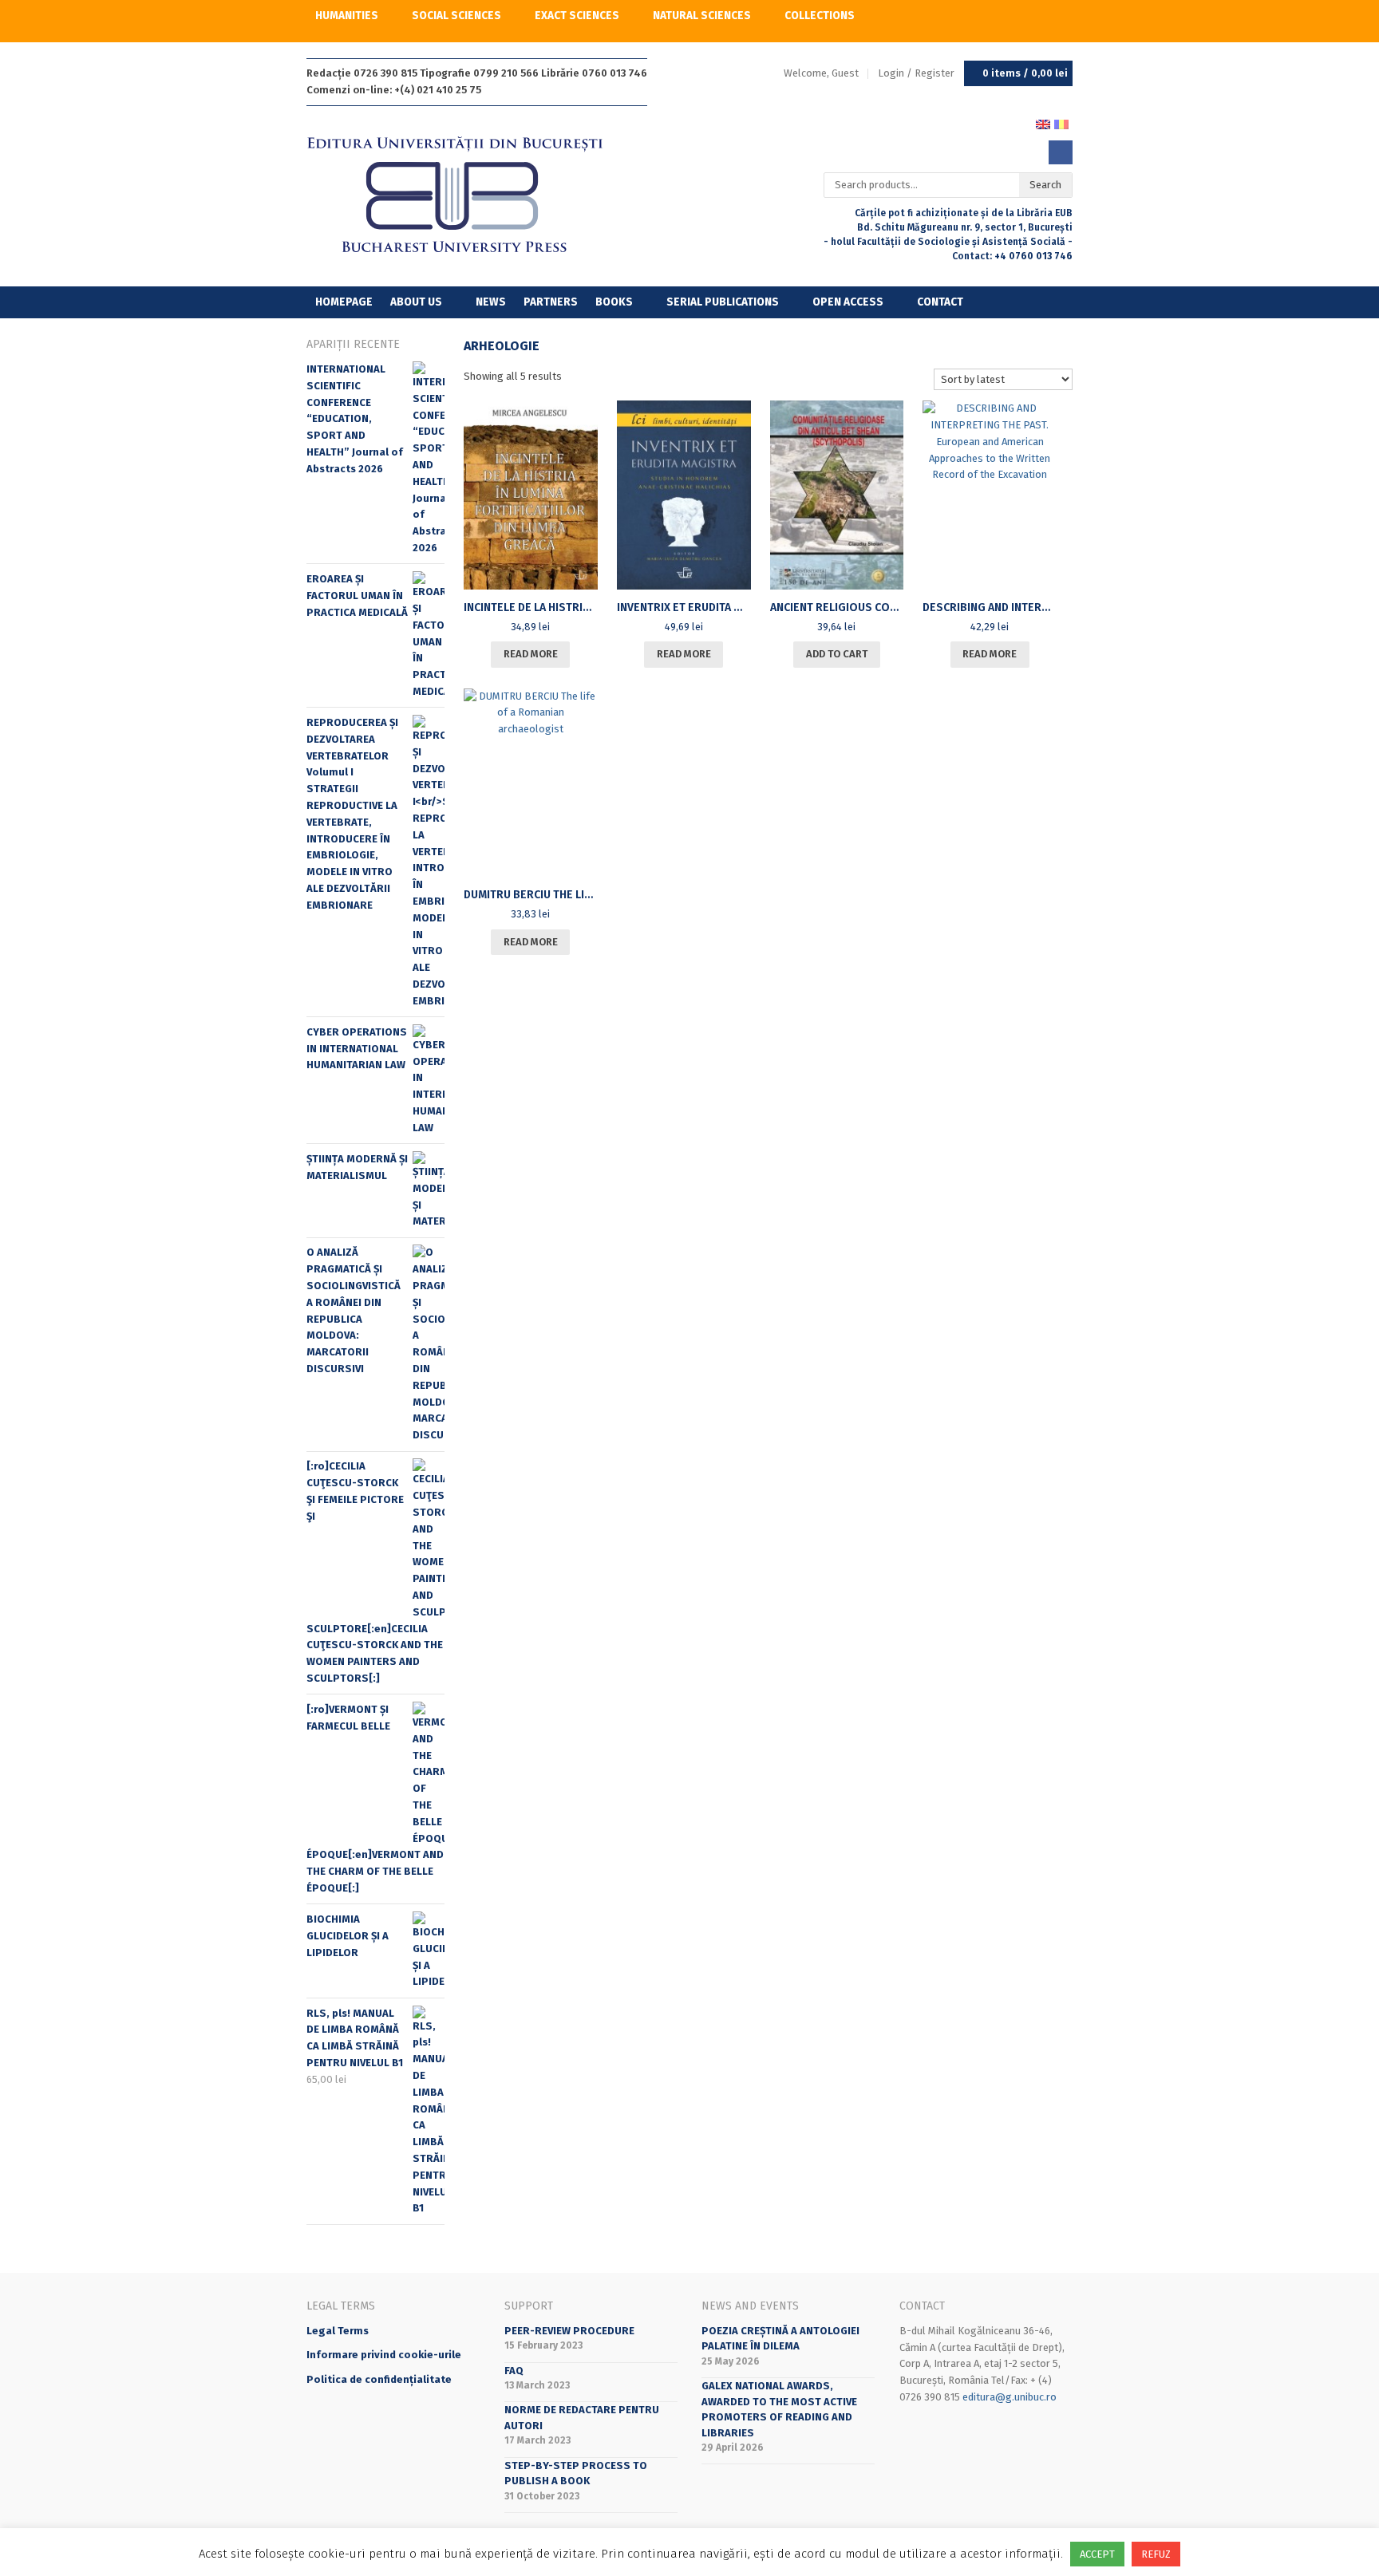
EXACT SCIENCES (577, 16)
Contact (940, 302)
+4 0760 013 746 (1033, 256)
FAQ (514, 2371)
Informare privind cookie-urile (384, 2355)
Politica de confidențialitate (379, 2379)
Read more (531, 654)
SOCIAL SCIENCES (456, 16)
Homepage (344, 302)
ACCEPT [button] (1097, 2554)
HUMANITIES (347, 16)
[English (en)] (1043, 123)
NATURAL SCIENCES (702, 16)
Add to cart (837, 654)
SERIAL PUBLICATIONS (723, 302)
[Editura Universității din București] (471, 196)
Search (1045, 185)
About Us (416, 302)
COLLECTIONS (820, 16)
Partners (551, 302)
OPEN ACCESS (848, 302)
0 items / (1025, 73)
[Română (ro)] (1061, 123)
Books (614, 302)
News (491, 302)
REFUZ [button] (1156, 2554)
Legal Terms (338, 2331)
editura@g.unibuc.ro (1010, 2397)
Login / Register (916, 73)
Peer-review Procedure (569, 2331)
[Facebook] (1061, 152)
